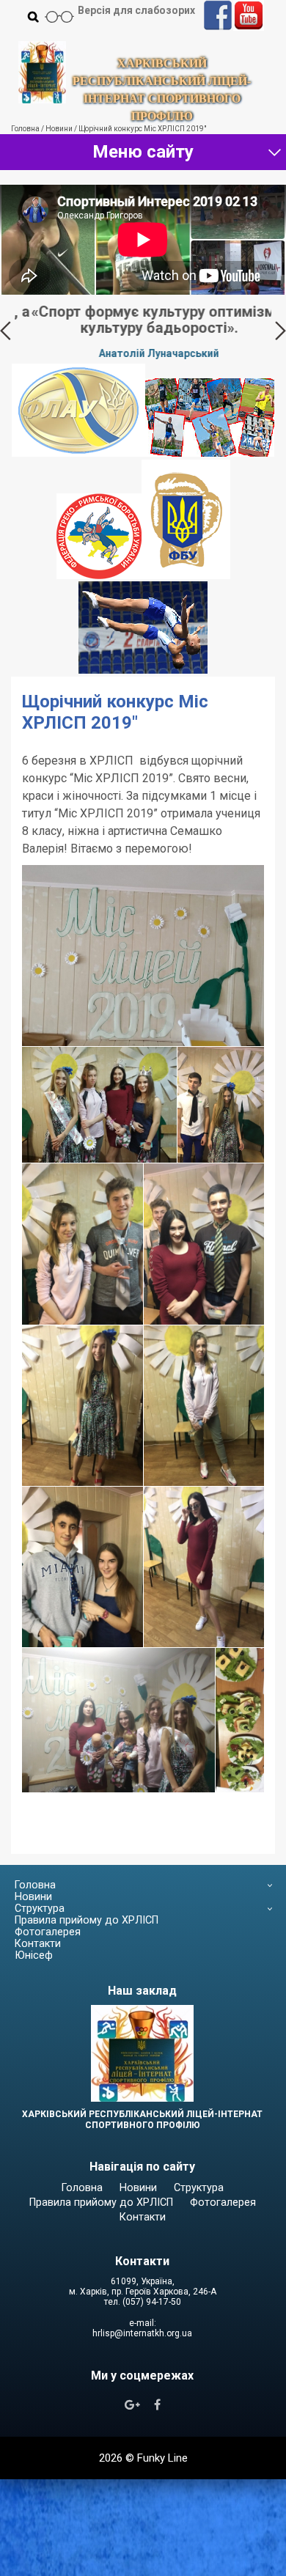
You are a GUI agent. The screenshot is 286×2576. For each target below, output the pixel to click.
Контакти (38, 1944)
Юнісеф (34, 1955)
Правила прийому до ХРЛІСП (87, 1920)
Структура (40, 1909)
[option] (143, 331)
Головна (35, 1885)
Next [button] (280, 331)
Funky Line (162, 2458)
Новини (33, 1897)
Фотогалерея (48, 1932)
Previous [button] (5, 331)
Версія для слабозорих (136, 10)
